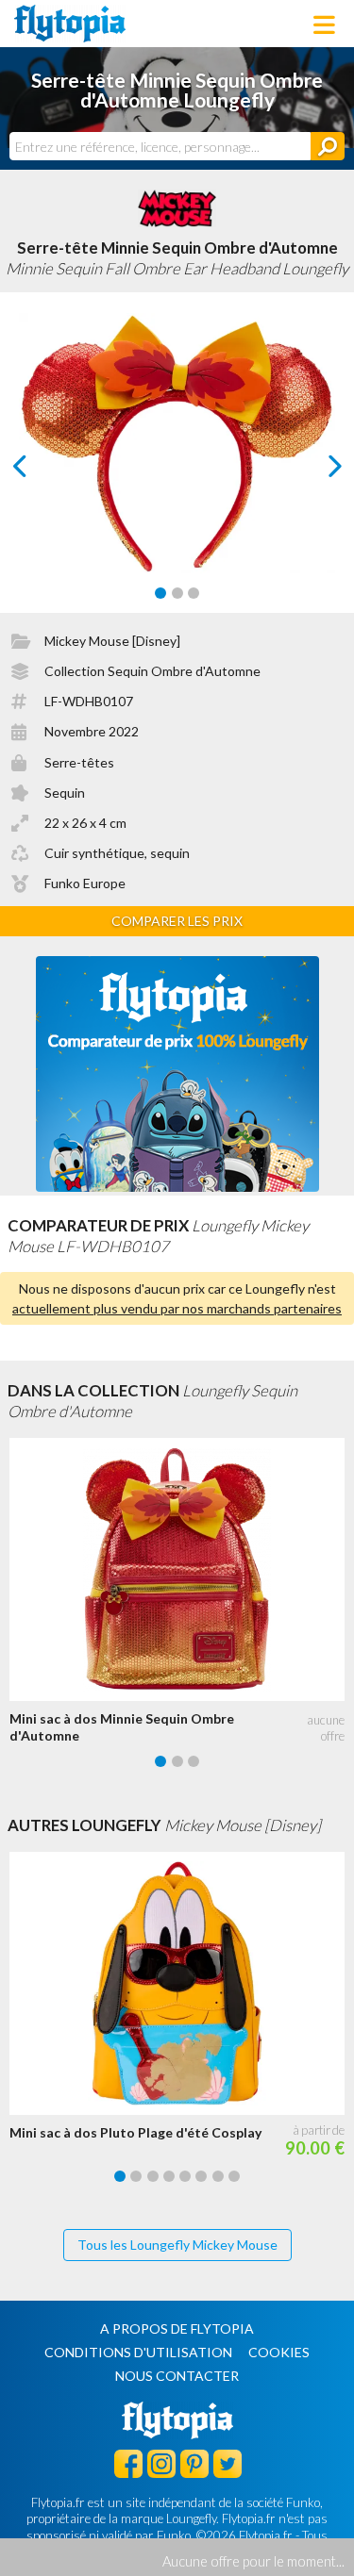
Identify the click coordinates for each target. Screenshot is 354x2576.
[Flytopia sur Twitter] (228, 2463)
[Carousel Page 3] (194, 593)
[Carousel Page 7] (218, 2176)
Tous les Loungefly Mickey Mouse (177, 2245)
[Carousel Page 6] (201, 2176)
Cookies (279, 2352)
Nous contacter (177, 2376)
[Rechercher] (328, 146)
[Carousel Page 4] (169, 2176)
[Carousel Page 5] (185, 2176)
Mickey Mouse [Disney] (112, 641)
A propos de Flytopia (177, 2328)
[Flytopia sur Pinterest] (194, 2463)
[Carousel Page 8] (234, 2176)
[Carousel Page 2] (177, 593)
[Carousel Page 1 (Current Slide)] (160, 593)
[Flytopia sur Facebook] (128, 2463)
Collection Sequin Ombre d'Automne (152, 671)
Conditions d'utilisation (138, 2352)
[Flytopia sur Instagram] (161, 2463)
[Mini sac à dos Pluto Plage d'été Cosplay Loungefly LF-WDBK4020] (182, 1983)
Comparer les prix (177, 921)
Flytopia (70, 24)
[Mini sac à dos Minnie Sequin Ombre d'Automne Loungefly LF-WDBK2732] (182, 1569)
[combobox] (160, 146)
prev (41, 471)
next (314, 471)
